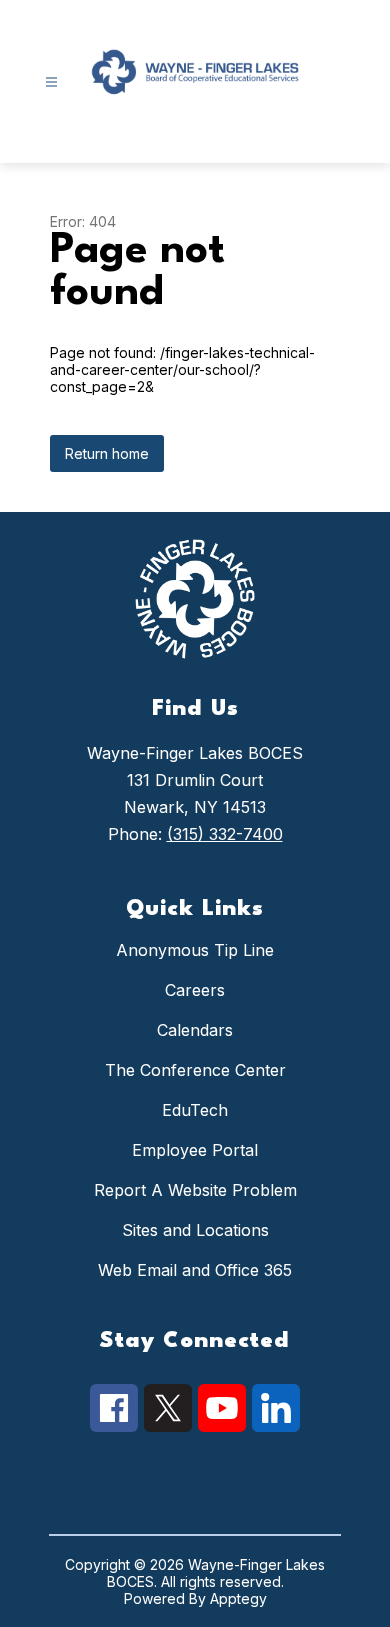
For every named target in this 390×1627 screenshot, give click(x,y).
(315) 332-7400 (225, 834)
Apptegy (238, 1598)
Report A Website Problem (195, 1190)
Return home (107, 453)
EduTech (195, 1110)
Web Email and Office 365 (195, 1270)
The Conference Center (195, 1070)
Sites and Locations (195, 1230)
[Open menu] (51, 82)
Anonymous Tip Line (195, 950)
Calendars (195, 1030)
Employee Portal (195, 1150)
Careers (195, 990)
